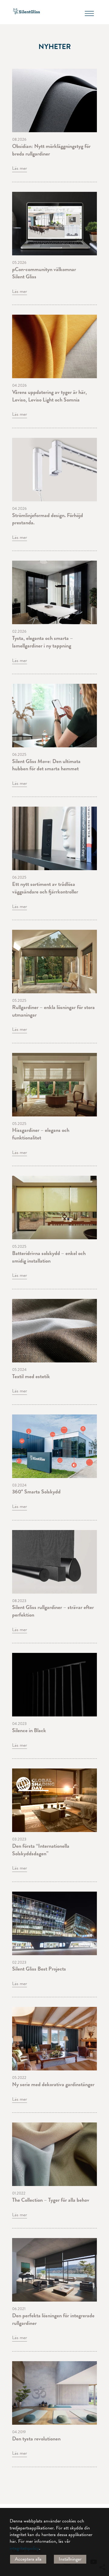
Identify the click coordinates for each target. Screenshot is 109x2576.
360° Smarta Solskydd (36, 1491)
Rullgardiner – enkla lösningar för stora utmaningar (53, 1011)
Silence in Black (29, 1730)
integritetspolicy (24, 2548)
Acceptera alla (28, 2559)
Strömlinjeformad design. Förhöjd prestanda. (48, 519)
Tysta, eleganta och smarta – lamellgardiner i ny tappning (43, 642)
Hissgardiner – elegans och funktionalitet (41, 1134)
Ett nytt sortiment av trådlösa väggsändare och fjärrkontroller (45, 888)
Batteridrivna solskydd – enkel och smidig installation (49, 1257)
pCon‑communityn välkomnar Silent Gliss (44, 273)
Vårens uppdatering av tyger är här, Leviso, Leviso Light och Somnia (50, 396)
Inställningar (70, 2559)
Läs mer (20, 168)
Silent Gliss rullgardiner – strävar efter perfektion (53, 1611)
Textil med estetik (31, 1376)
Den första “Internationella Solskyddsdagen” (41, 1850)
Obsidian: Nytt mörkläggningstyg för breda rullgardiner (51, 150)
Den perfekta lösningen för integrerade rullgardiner (53, 2319)
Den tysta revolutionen (36, 2438)
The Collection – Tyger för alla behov (51, 2200)
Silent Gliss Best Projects (39, 1969)
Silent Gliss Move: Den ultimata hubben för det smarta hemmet (46, 765)
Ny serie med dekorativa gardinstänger (53, 2084)
